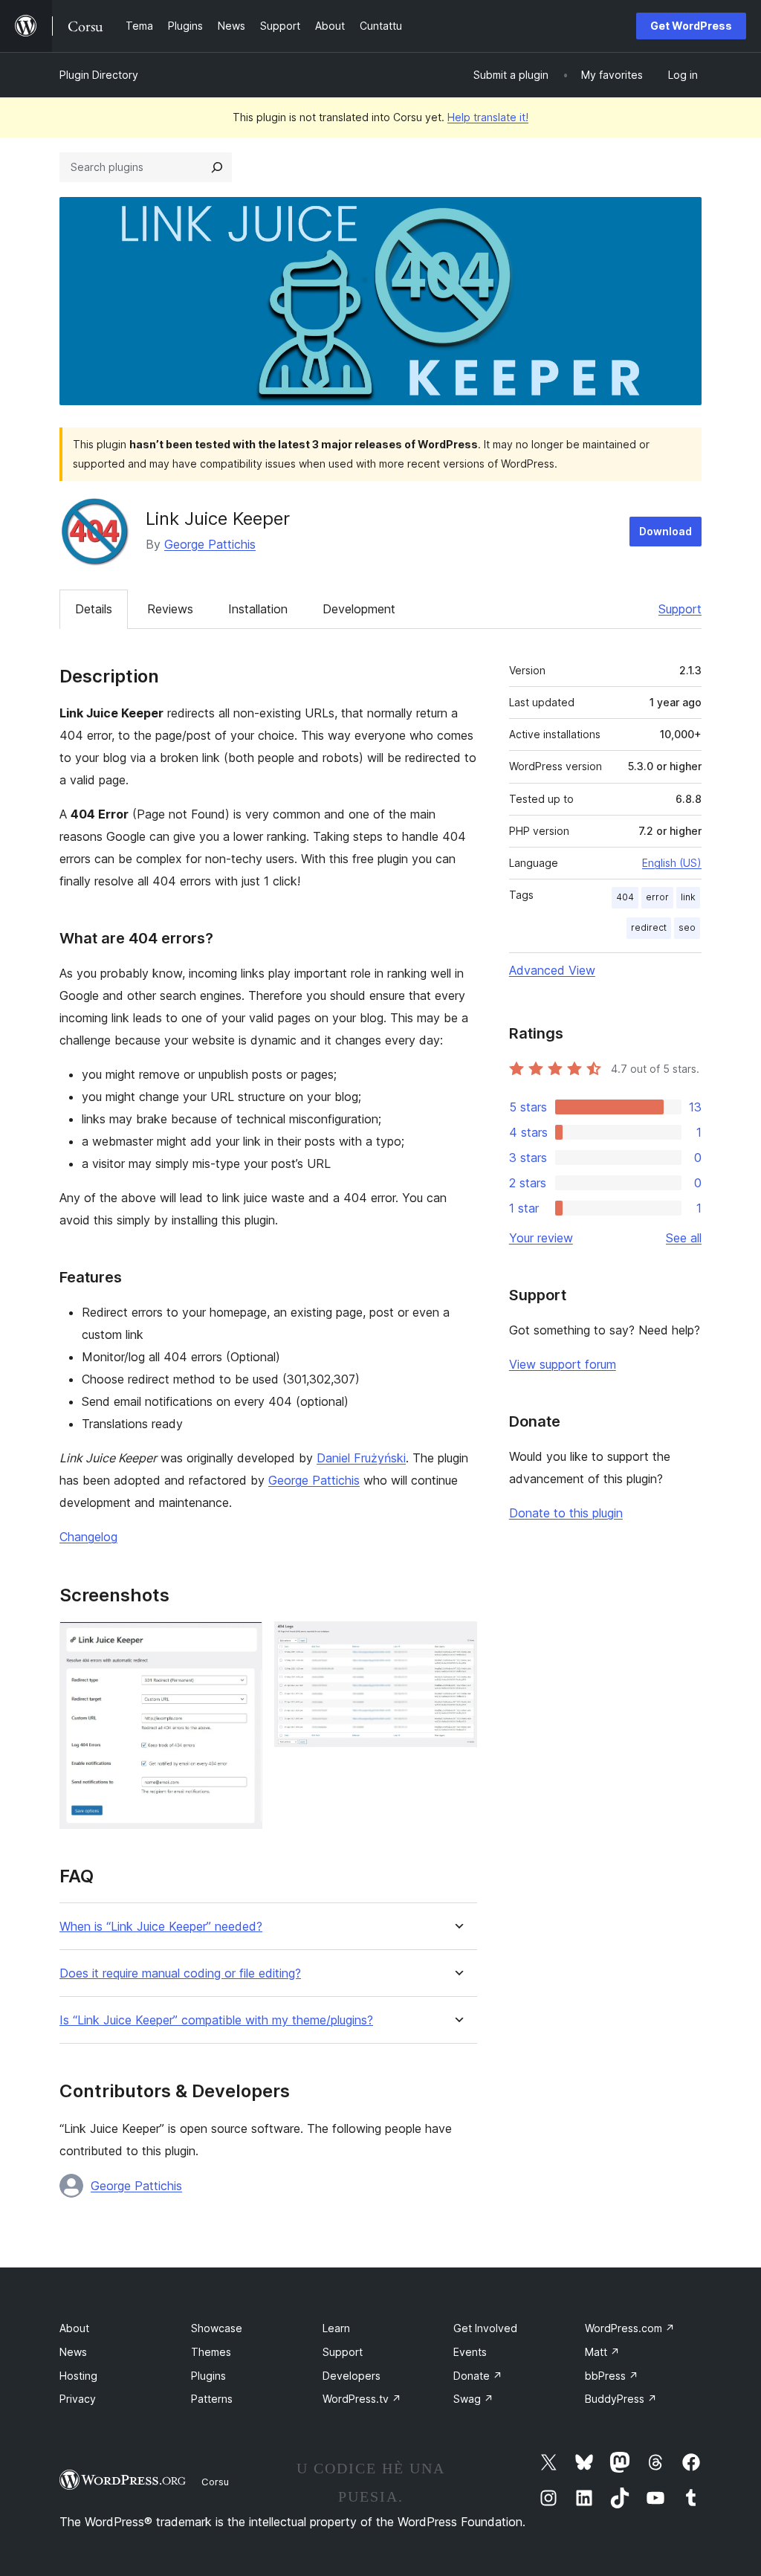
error (657, 897)
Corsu (215, 2482)
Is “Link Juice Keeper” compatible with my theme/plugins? (216, 2020)
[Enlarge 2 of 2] (457, 1642)
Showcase (217, 2328)
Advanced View (552, 970)
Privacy (78, 2399)
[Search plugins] (217, 167)
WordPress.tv (362, 2399)
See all (684, 1238)
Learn (336, 2328)
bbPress (612, 2376)
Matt (602, 2352)
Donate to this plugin (566, 1513)
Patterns (212, 2399)
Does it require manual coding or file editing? (180, 1973)
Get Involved (485, 2328)
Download (666, 531)
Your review (541, 1238)
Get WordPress (691, 26)
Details (94, 609)
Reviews (170, 609)
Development (359, 609)
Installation (258, 609)
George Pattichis (210, 544)
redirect (649, 927)
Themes (211, 2352)
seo (687, 927)
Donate (478, 2376)
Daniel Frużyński (361, 1458)
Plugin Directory (99, 75)
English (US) (672, 863)
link (688, 897)
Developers (352, 2376)
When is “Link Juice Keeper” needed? (161, 1927)
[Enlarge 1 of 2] (242, 1642)
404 (625, 897)
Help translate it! (488, 117)
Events (470, 2352)
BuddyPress (621, 2399)
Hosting (78, 2376)
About (74, 2328)
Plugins (208, 2376)
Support (680, 609)
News (73, 2352)
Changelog (88, 1537)
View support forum (563, 1364)
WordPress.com (630, 2328)
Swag (473, 2399)
